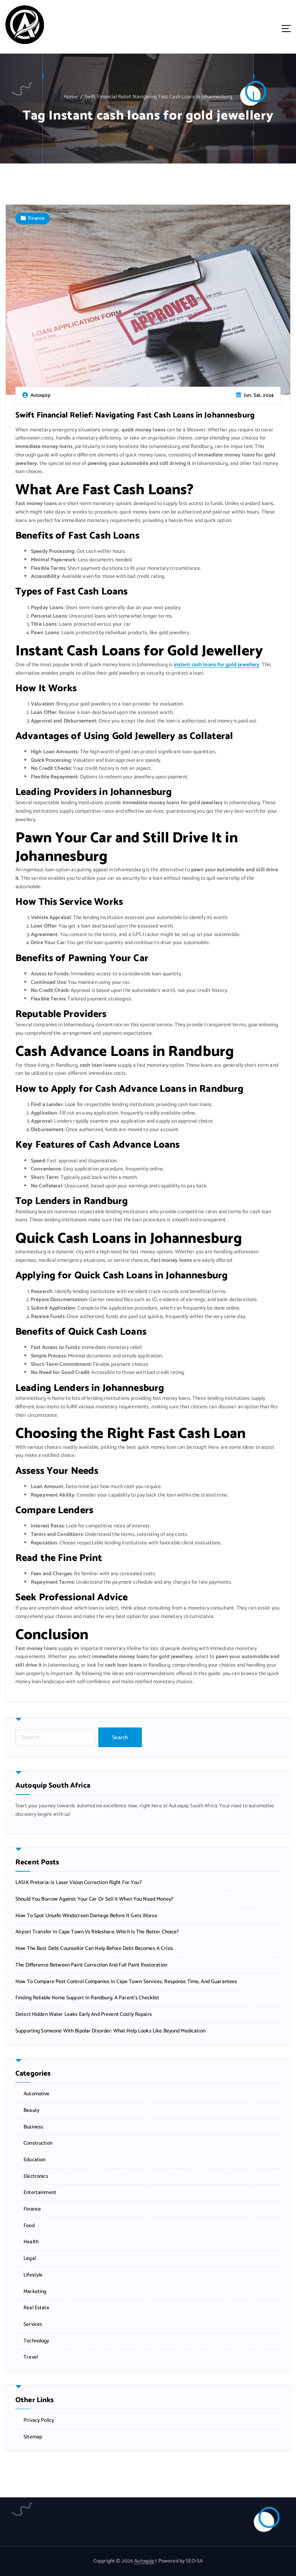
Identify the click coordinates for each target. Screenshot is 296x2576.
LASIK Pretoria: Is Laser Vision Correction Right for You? (79, 1883)
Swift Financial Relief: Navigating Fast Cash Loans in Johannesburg (158, 97)
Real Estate (36, 2308)
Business (33, 2127)
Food (29, 2226)
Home (71, 97)
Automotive (36, 2094)
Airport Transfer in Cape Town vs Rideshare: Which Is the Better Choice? (97, 1932)
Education (34, 2160)
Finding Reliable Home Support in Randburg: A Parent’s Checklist (87, 1998)
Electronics (36, 2176)
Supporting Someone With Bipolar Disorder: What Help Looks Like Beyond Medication (110, 2031)
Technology (36, 2341)
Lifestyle (33, 2275)
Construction (38, 2143)
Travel (31, 2357)
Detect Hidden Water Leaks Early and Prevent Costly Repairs (84, 2014)
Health (31, 2242)
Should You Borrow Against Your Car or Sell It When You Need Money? (94, 1899)
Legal (30, 2259)
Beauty (31, 2110)
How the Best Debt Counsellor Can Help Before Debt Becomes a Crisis (94, 1949)
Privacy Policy (39, 2420)
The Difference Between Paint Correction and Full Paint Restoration (91, 1965)
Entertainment (40, 2193)
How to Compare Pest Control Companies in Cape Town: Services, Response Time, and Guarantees (126, 1982)
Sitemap (33, 2437)
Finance (36, 218)
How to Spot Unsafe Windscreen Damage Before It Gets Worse (86, 1916)
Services (33, 2324)
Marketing (35, 2292)
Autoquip (144, 2561)
